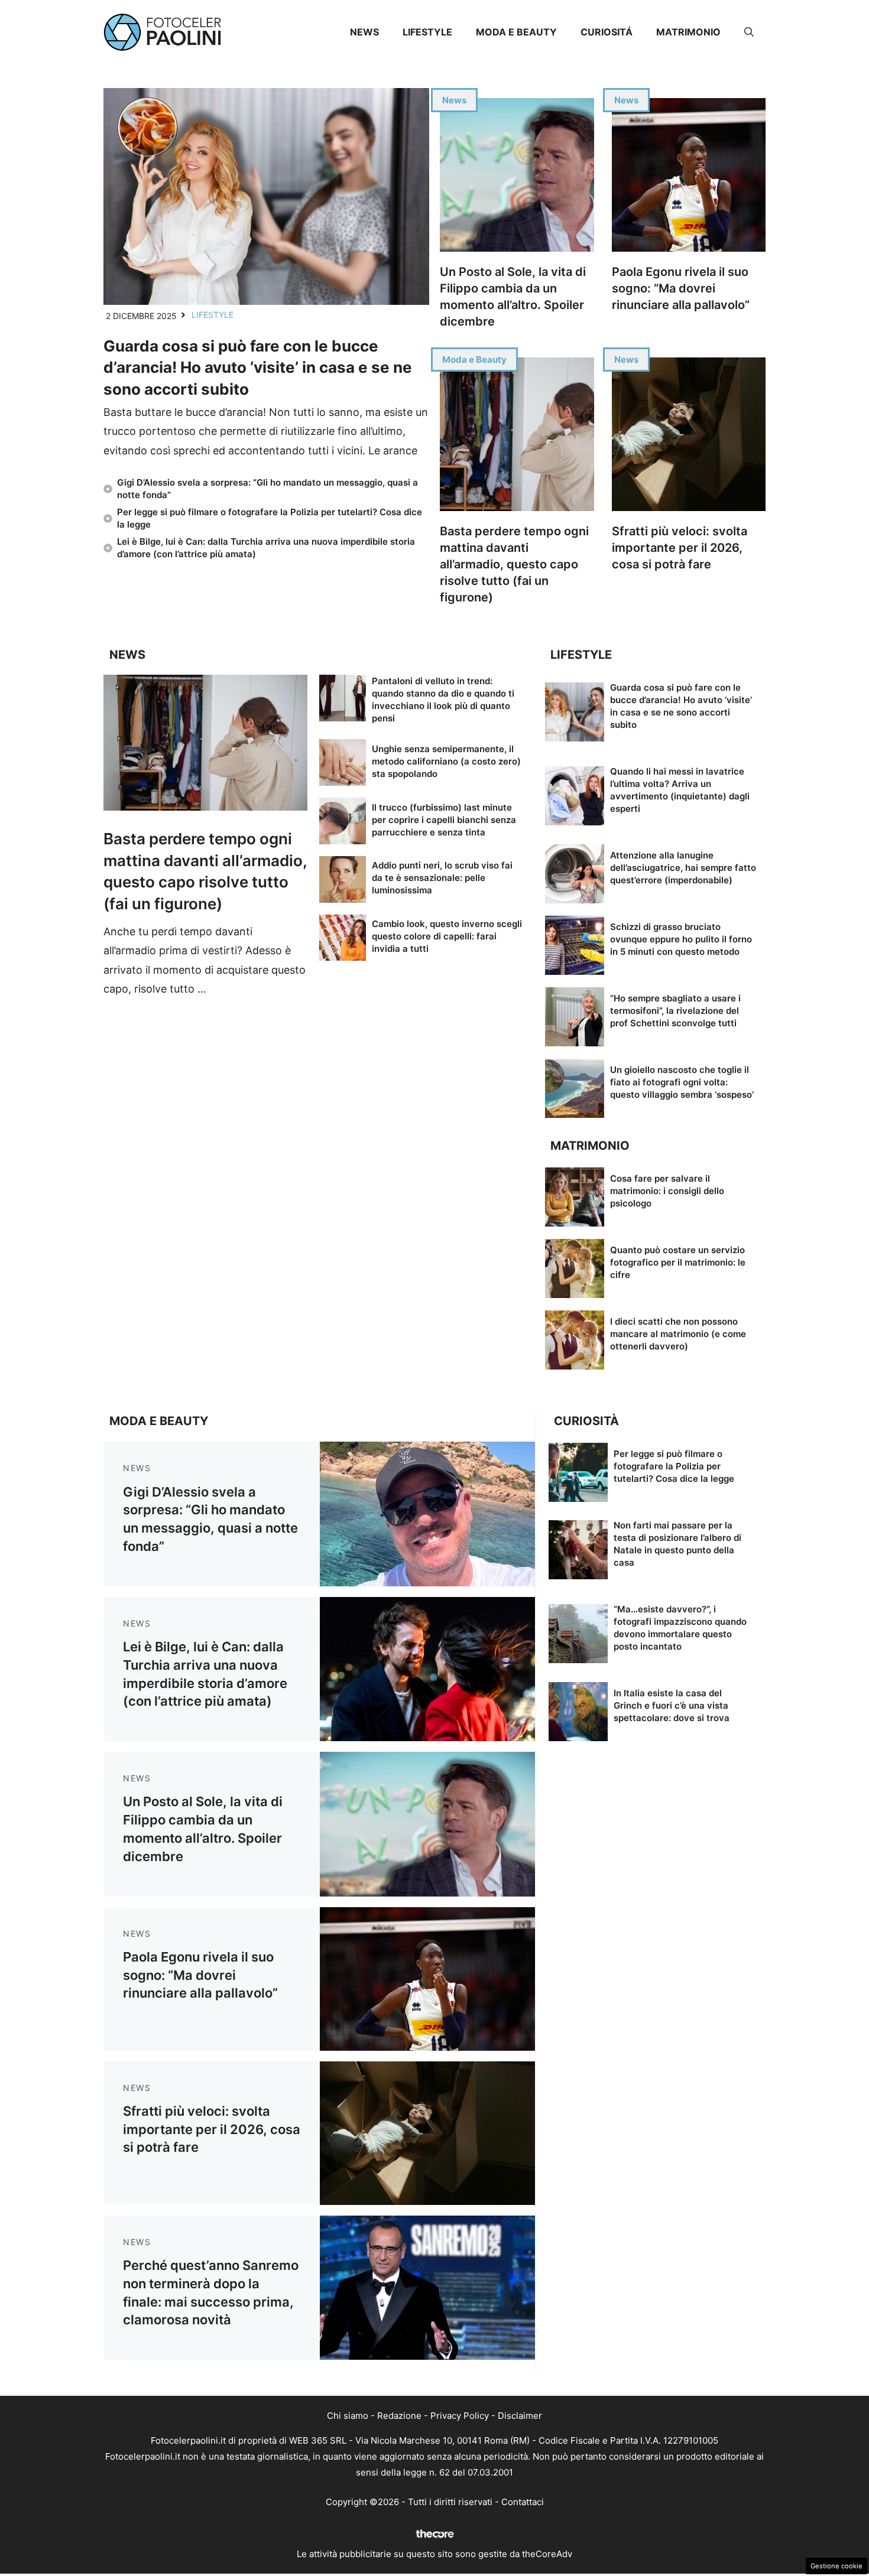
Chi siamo (348, 2416)
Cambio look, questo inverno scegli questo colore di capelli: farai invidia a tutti (447, 936)
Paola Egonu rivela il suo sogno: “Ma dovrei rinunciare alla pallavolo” (681, 288)
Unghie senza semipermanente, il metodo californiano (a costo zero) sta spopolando (446, 761)
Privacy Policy (460, 2416)
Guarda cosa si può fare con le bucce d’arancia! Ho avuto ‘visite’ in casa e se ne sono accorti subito (258, 367)
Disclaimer (520, 2416)
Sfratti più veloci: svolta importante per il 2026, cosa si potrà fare (680, 548)
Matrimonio (688, 32)
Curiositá (607, 32)
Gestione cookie (836, 2566)
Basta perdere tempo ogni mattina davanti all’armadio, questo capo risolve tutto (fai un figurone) (514, 564)
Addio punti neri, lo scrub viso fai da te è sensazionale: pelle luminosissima (442, 878)
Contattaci (523, 2502)
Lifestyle (427, 32)
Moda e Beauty (516, 32)
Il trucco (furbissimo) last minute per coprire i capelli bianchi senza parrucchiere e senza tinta (444, 820)
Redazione (399, 2416)
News (364, 32)
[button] (749, 32)
